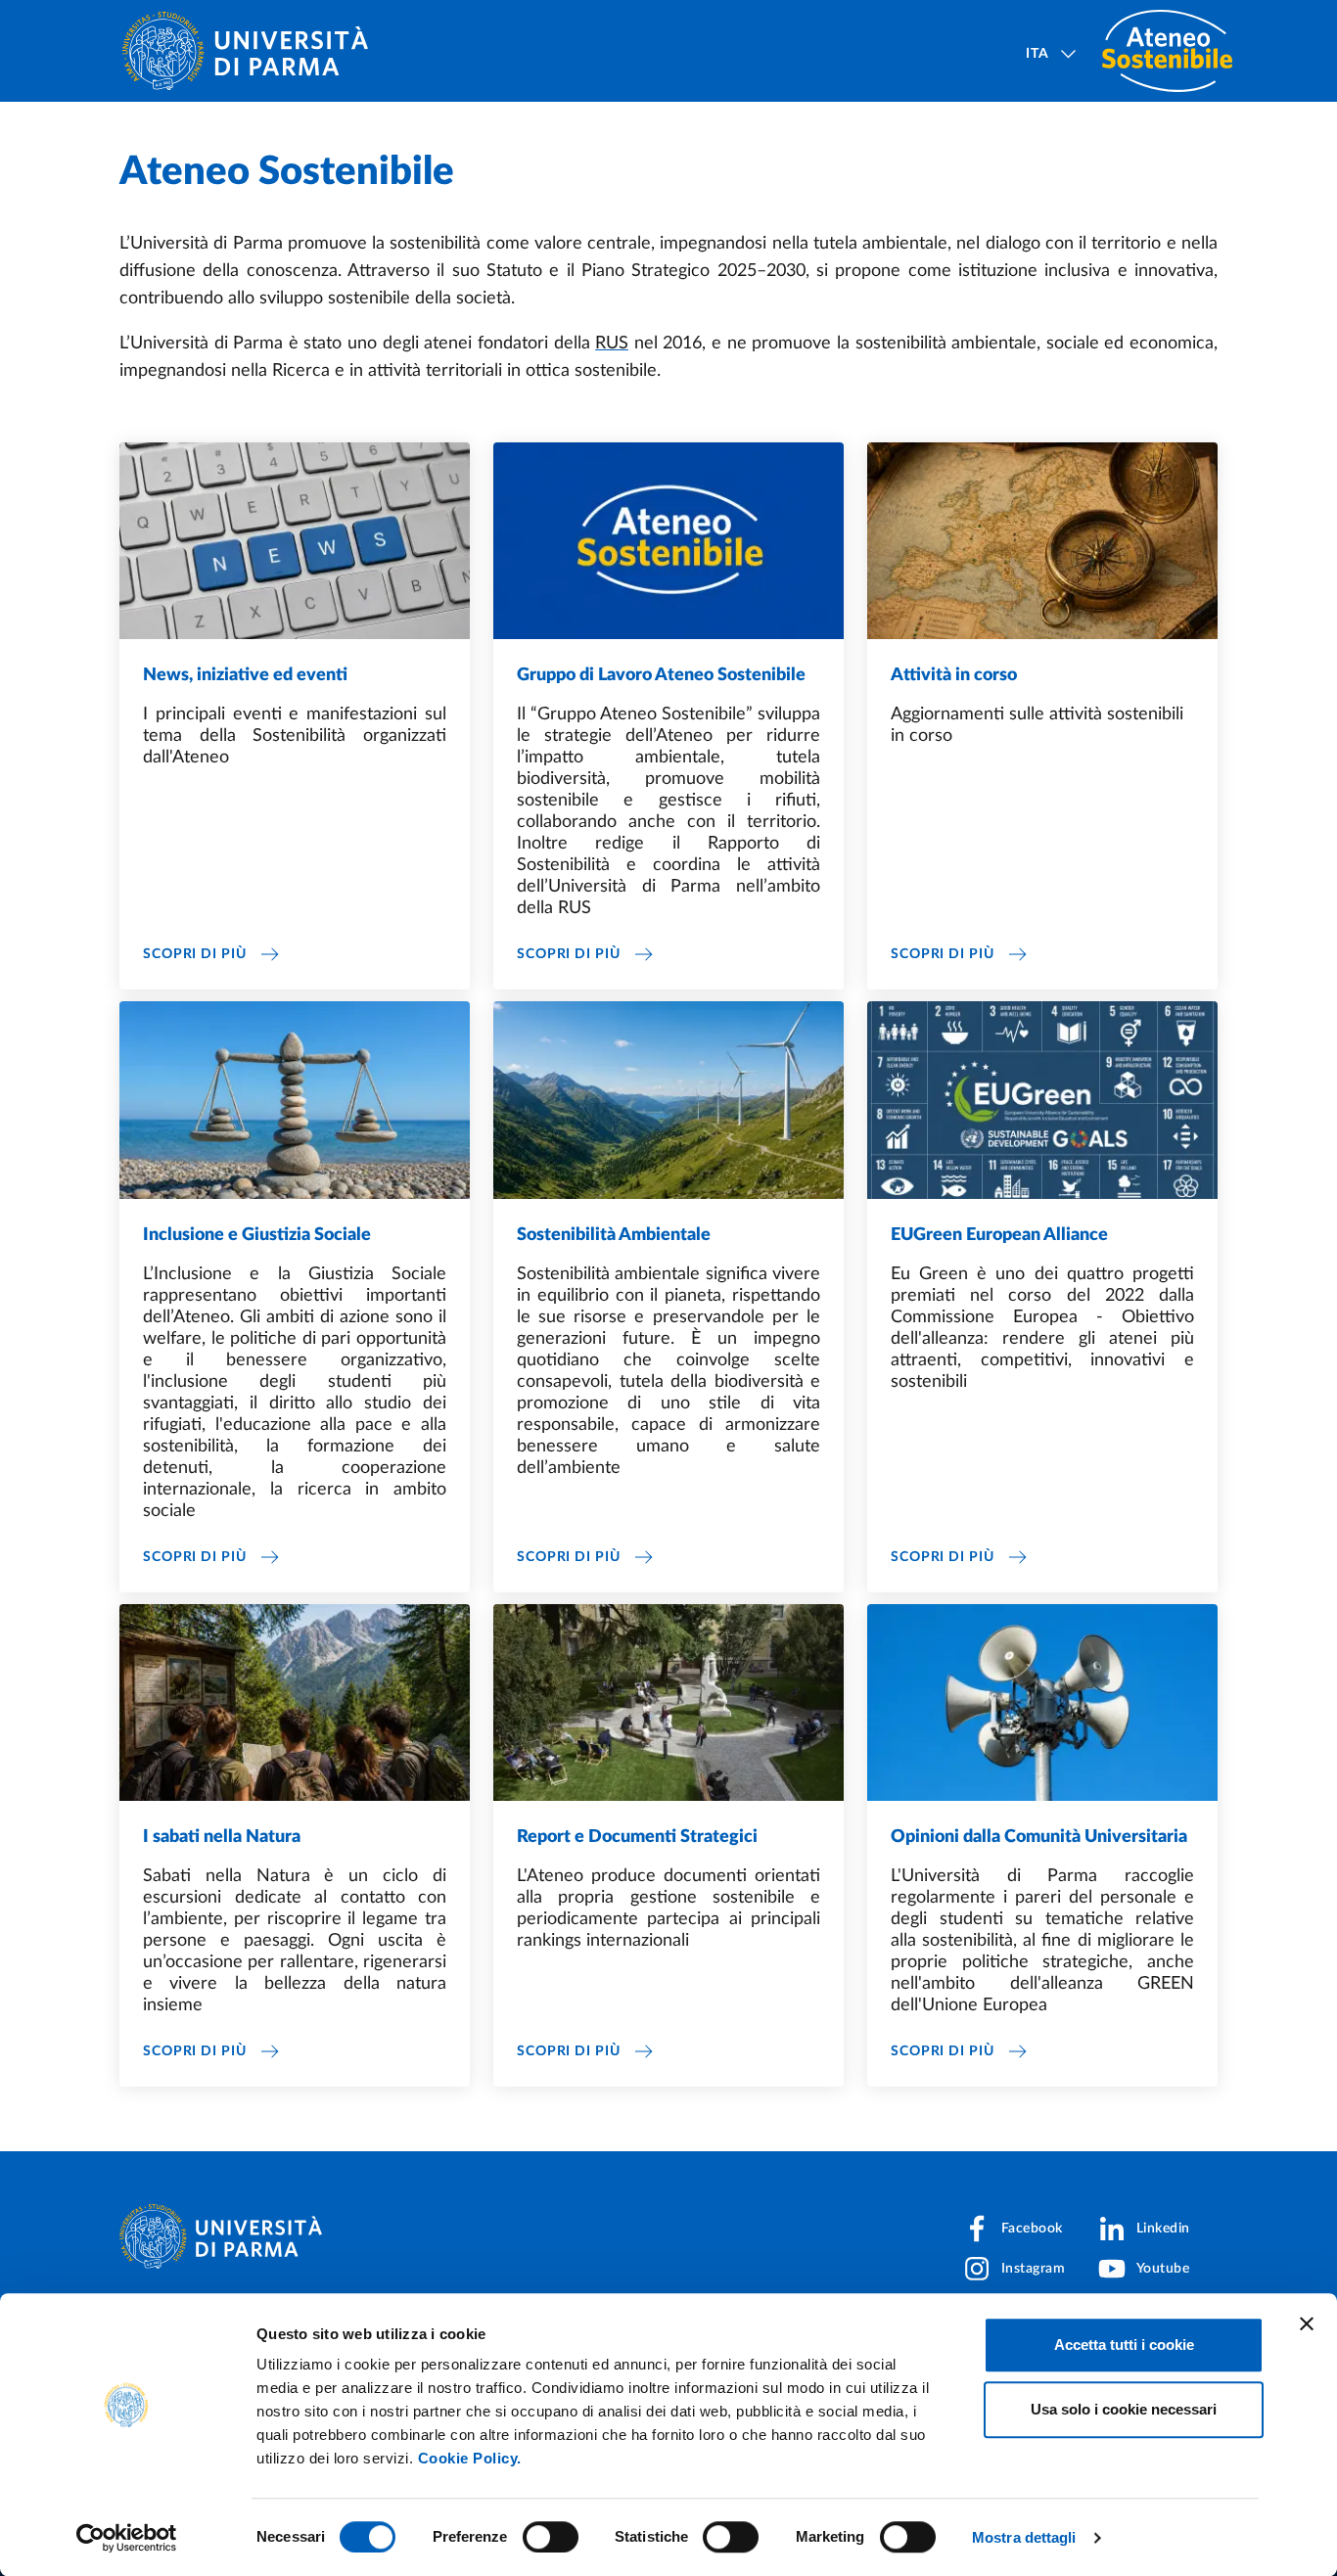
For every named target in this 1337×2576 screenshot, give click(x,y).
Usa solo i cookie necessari (1124, 2409)
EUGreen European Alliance (999, 1235)
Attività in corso (954, 675)
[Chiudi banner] (1307, 2323)
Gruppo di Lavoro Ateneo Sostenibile (661, 675)
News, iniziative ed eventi (245, 675)
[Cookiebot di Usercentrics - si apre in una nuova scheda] (127, 2538)
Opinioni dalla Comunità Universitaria (1039, 1837)
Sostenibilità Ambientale (614, 1235)
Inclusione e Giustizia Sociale (257, 1235)
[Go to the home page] (253, 51)
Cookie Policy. (470, 2458)
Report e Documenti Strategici (637, 1837)
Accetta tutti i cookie (1124, 2345)
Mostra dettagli (1024, 2537)
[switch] (551, 2537)
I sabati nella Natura (222, 1837)
